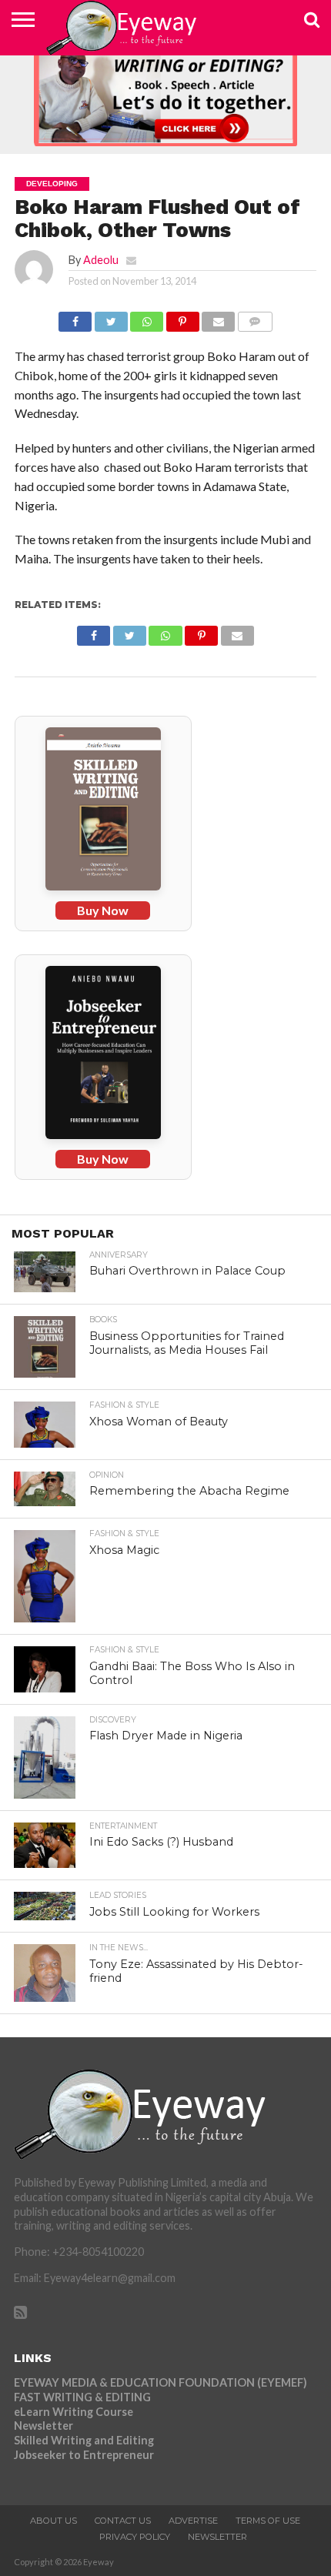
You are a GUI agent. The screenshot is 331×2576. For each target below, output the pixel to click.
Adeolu (101, 260)
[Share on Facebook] (75, 317)
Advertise (193, 2521)
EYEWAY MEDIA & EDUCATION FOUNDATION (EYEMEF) (160, 2382)
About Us (53, 2521)
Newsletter (43, 2426)
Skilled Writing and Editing (84, 2440)
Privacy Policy (135, 2537)
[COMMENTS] (255, 317)
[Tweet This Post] (111, 317)
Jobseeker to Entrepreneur (84, 2455)
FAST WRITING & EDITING (82, 2397)
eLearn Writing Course (74, 2412)
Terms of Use (268, 2521)
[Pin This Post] (182, 317)
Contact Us (123, 2521)
